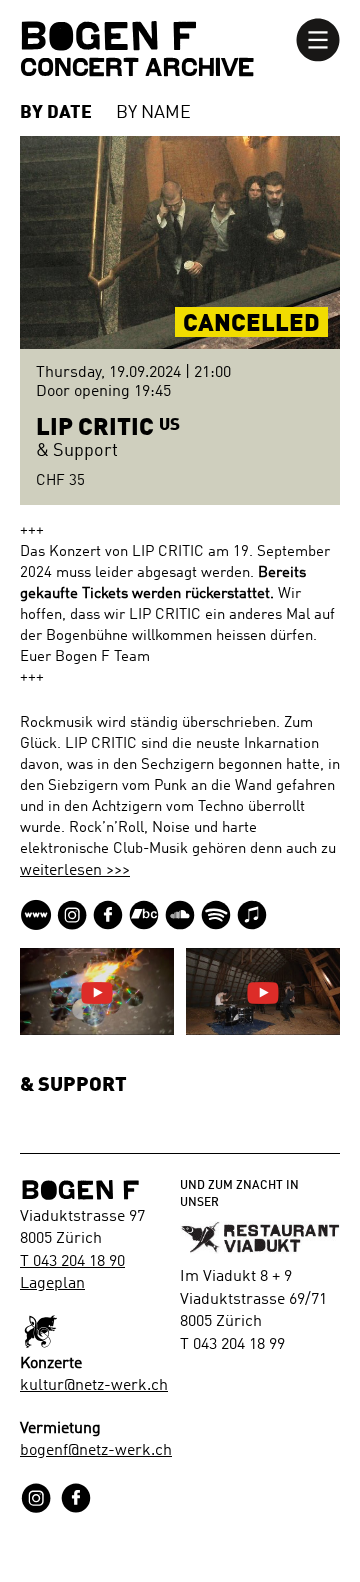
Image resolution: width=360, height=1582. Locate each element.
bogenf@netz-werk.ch (96, 1451)
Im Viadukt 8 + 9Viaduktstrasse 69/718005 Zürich (253, 1299)
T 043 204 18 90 (72, 1262)
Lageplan (52, 1284)
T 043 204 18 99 (232, 1345)
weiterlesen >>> (75, 871)
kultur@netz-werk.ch (94, 1386)
